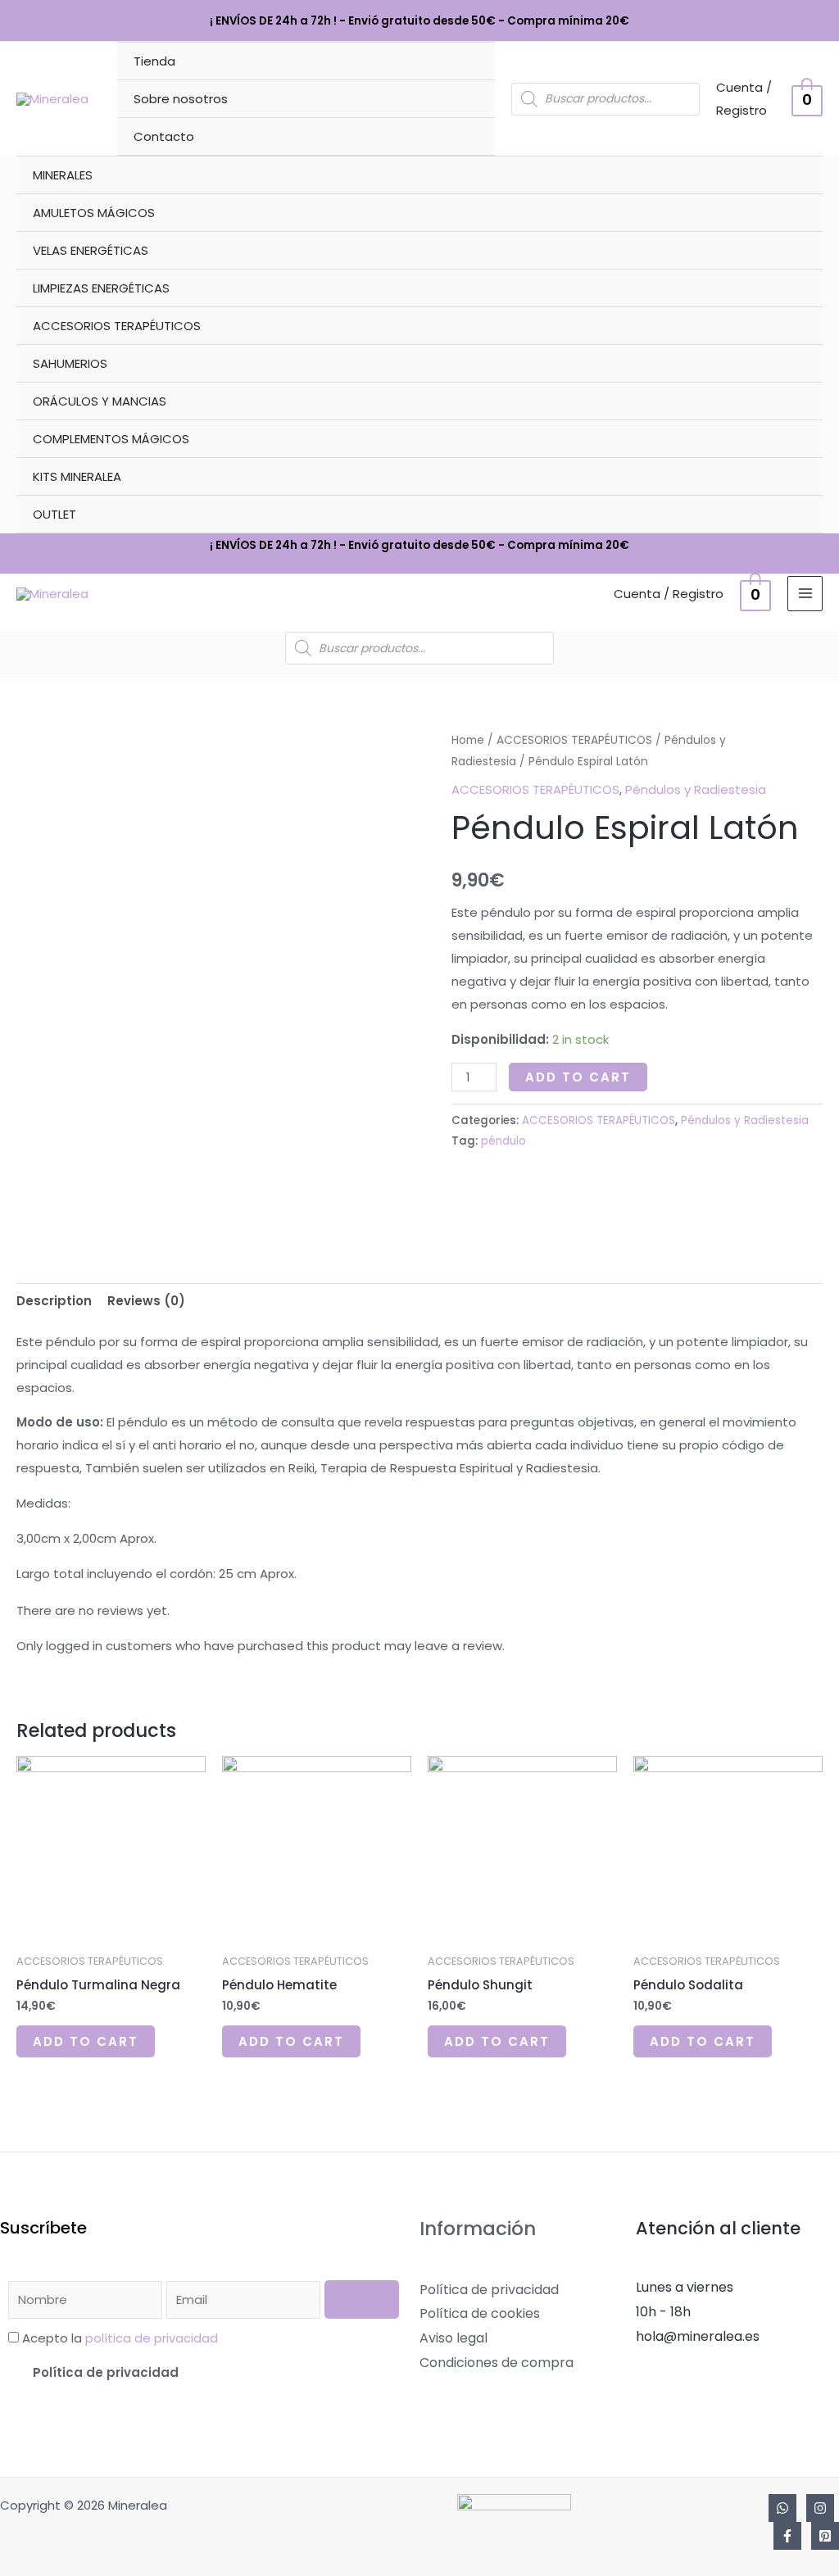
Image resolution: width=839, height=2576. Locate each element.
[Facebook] (787, 2536)
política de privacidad (152, 2338)
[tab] (54, 1301)
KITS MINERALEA (77, 476)
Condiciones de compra (497, 2363)
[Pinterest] (825, 2536)
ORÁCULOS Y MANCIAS (100, 401)
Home (468, 740)
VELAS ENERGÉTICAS (91, 250)
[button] (204, 2372)
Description (54, 1301)
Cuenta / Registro (669, 594)
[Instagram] (820, 2508)
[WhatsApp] (782, 2508)
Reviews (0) (146, 1301)
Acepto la (120, 2338)
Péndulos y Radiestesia (696, 789)
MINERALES (63, 175)
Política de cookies (480, 2313)
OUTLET (54, 514)
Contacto (164, 136)
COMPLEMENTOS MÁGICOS (111, 439)
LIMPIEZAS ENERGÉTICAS (101, 288)
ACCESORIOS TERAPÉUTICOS (117, 326)
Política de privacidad (106, 2372)
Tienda (154, 61)
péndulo (503, 1141)
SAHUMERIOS (70, 363)
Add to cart (578, 1077)
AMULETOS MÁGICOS (94, 213)
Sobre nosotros (181, 99)
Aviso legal (454, 2338)
